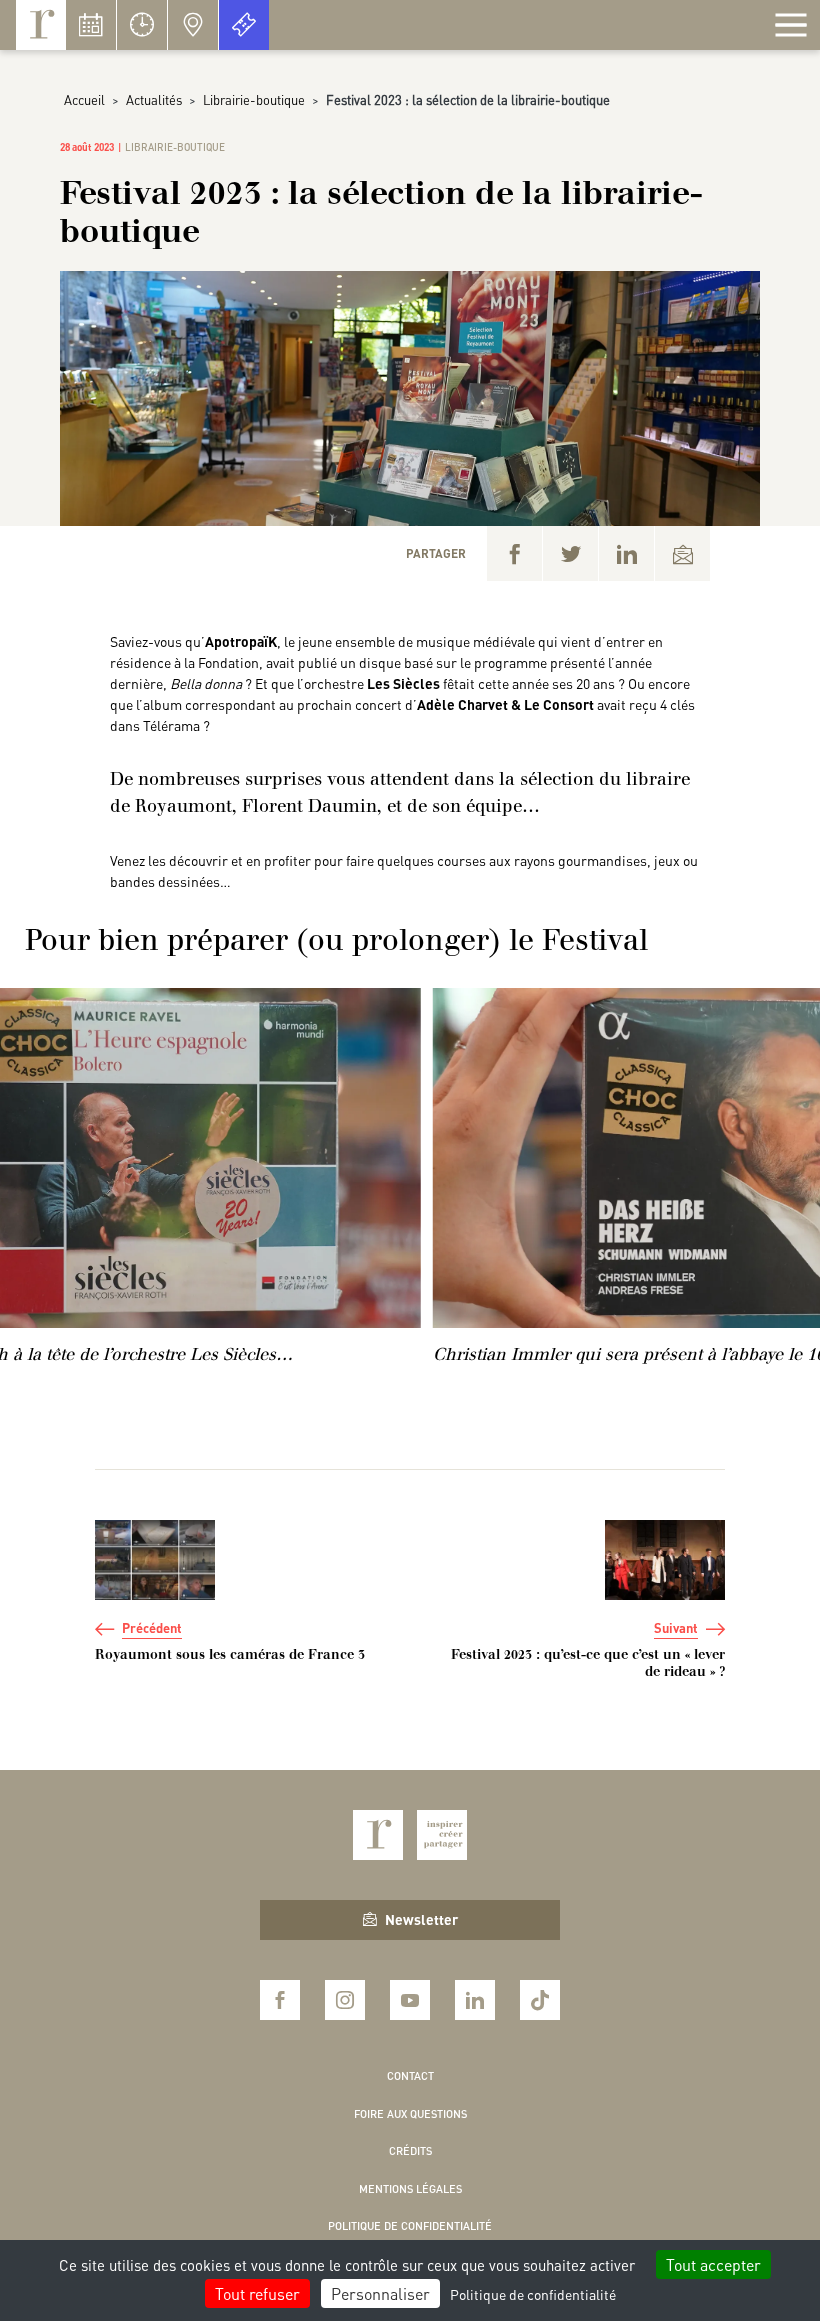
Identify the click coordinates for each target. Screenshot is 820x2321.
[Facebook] (514, 553)
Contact (410, 2076)
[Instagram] (345, 2000)
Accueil (84, 99)
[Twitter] (570, 553)
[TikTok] (540, 2000)
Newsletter (421, 1919)
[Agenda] (91, 25)
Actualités (154, 99)
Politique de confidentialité (410, 2226)
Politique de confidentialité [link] (533, 2294)
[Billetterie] (244, 25)
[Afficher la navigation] (791, 25)
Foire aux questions (410, 2114)
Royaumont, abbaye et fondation (41, 25)
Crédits (410, 2151)
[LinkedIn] (626, 553)
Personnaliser (380, 2293)
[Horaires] (142, 25)
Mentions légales (410, 2189)
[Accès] (193, 25)
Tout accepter (713, 2264)
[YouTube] (410, 2000)
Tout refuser (257, 2293)
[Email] (682, 553)
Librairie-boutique (254, 99)
